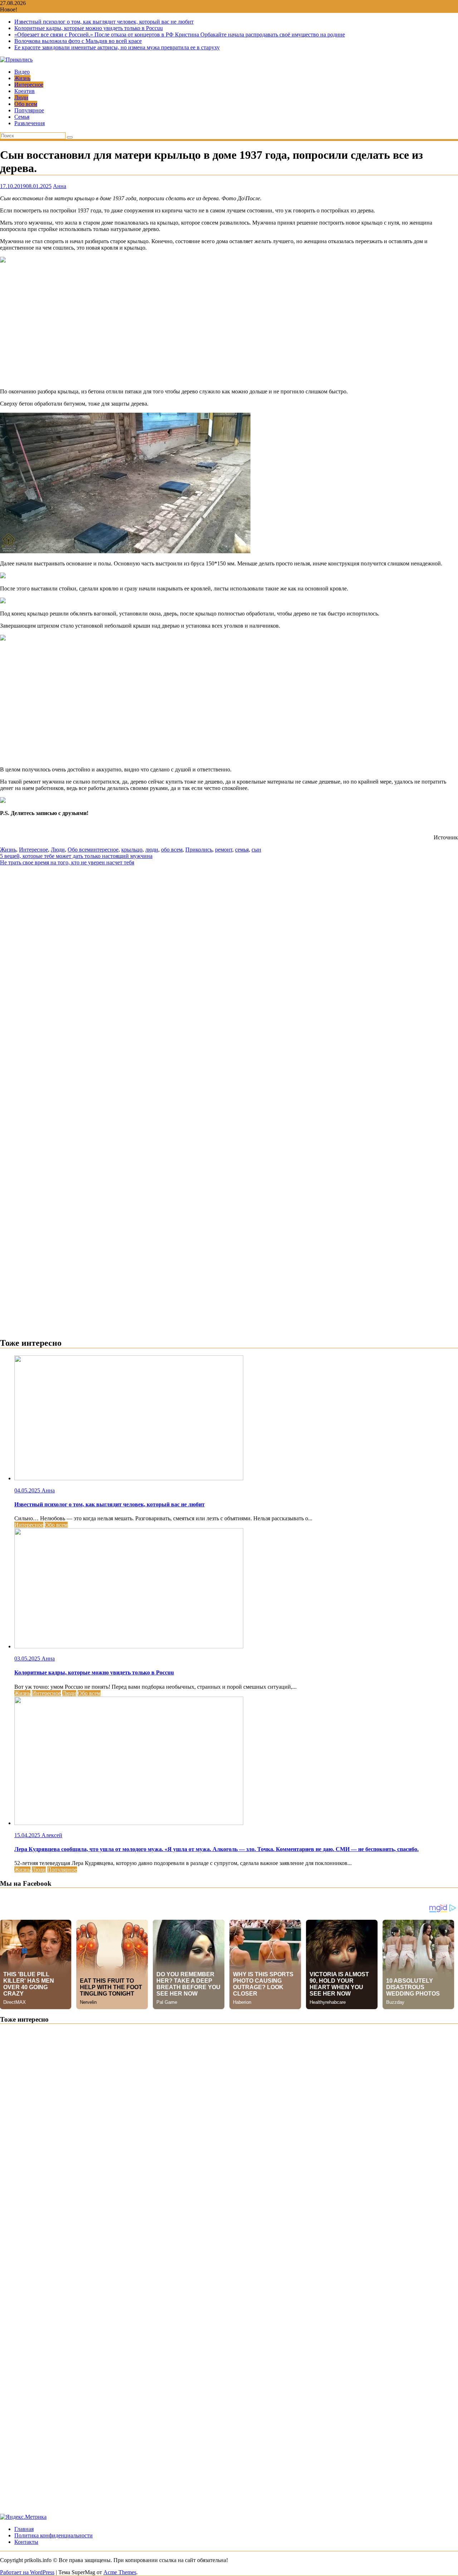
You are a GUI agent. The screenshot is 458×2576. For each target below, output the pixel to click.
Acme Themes (120, 2572)
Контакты (26, 2542)
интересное (104, 850)
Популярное (29, 110)
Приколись (199, 850)
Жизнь (22, 78)
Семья (22, 117)
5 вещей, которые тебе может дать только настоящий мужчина (76, 856)
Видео (22, 72)
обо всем (172, 850)
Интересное (29, 85)
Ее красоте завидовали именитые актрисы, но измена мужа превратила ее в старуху (117, 47)
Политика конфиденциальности (53, 2535)
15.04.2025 (28, 1835)
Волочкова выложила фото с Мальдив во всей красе (78, 41)
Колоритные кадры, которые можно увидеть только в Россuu (89, 28)
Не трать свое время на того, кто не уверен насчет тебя (67, 862)
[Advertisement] (229, 326)
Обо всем (26, 104)
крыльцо (132, 850)
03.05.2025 (28, 1659)
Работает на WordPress (27, 2572)
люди (152, 850)
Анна (60, 186)
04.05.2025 (28, 1490)
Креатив (25, 91)
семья (242, 850)
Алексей (52, 1835)
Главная (24, 2529)
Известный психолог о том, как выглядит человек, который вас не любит (104, 22)
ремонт (224, 850)
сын (256, 850)
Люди (21, 97)
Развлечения (30, 123)
